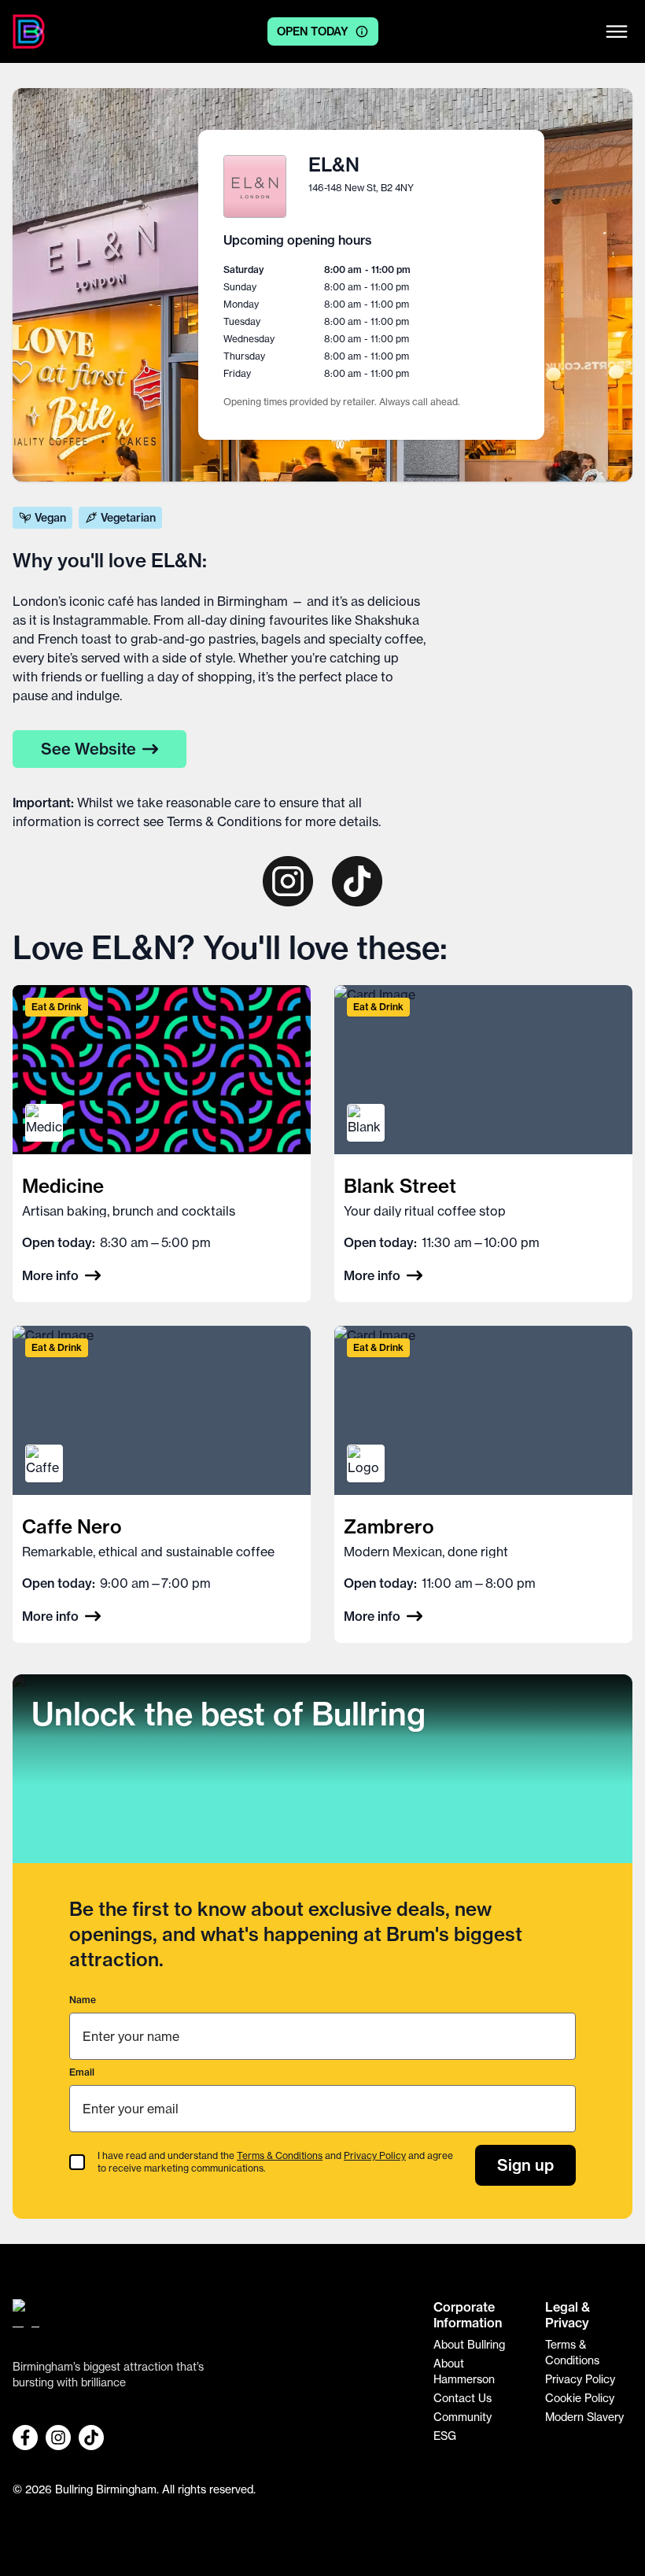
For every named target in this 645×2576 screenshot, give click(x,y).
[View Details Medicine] (162, 1144)
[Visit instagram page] (288, 881)
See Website (88, 749)
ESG (445, 2436)
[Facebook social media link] (25, 2438)
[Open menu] (617, 31)
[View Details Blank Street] (483, 1144)
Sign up (525, 2165)
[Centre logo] (29, 31)
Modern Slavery (584, 2417)
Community (463, 2417)
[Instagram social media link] (58, 2438)
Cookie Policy (580, 2398)
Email (82, 2072)
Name (83, 2000)
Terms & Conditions (224, 821)
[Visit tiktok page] (357, 881)
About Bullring (469, 2345)
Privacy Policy (375, 2155)
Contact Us (463, 2398)
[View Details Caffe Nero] (162, 1484)
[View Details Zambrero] (483, 1484)
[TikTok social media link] (91, 2438)
